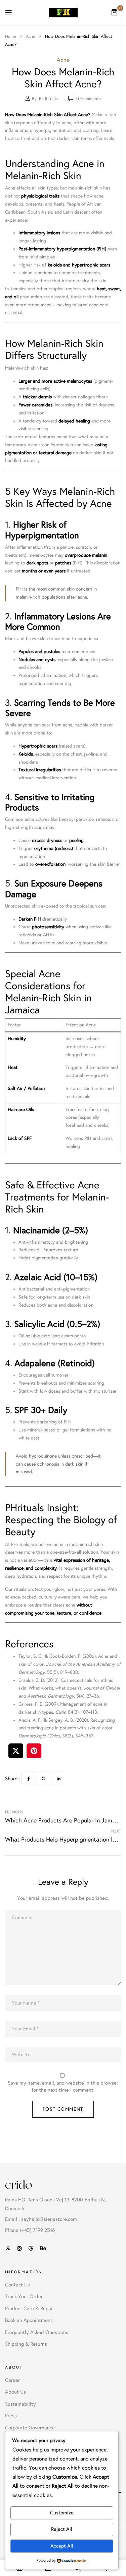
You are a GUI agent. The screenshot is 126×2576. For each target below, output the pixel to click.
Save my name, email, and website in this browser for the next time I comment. (63, 2086)
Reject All (62, 2529)
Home (11, 36)
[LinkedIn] (58, 1778)
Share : (13, 1779)
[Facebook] (28, 1778)
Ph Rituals (48, 99)
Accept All (62, 2546)
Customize (62, 2513)
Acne (31, 36)
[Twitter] (43, 1778)
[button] (114, 12)
